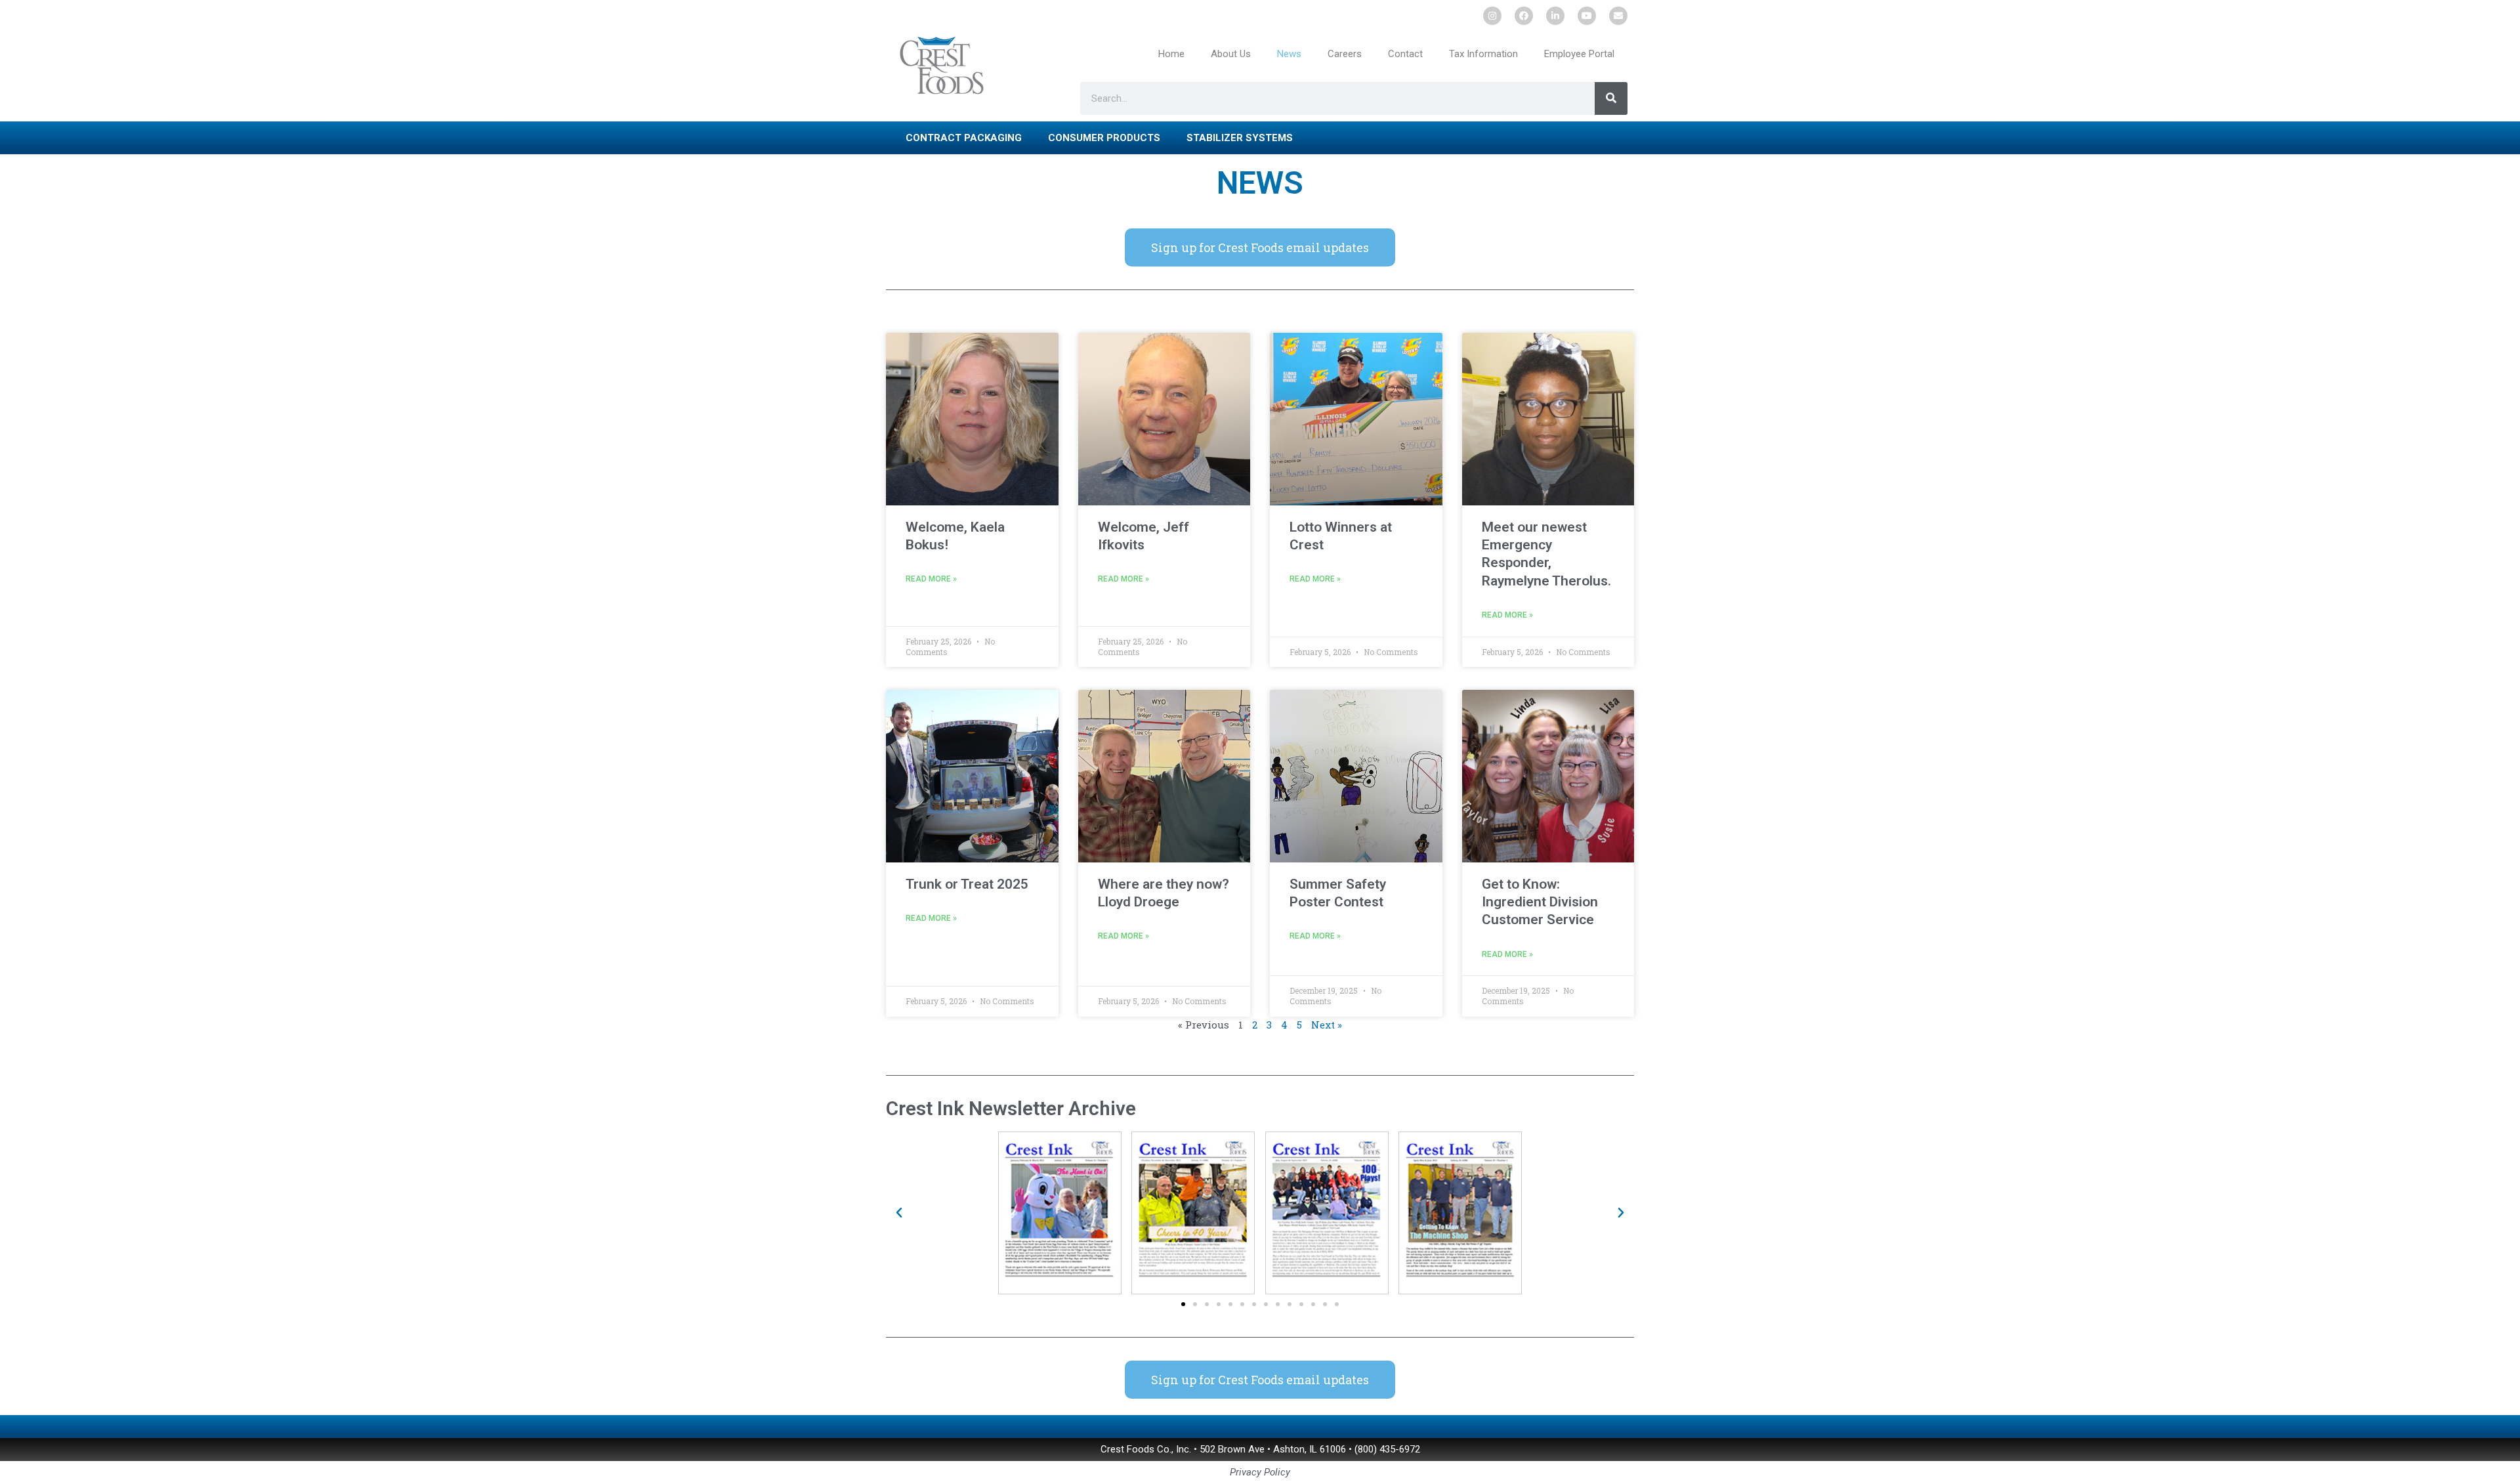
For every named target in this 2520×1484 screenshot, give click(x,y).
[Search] (1611, 98)
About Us (1231, 54)
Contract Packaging (964, 138)
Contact (1405, 54)
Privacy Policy (1260, 1472)
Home (1171, 54)
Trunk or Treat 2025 (967, 884)
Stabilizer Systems (1240, 138)
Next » (1327, 1025)
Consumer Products (1104, 138)
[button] (899, 1213)
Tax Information (1483, 54)
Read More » (931, 579)
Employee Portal (1579, 54)
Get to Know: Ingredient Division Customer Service (1540, 902)
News (1289, 54)
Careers (1345, 54)
